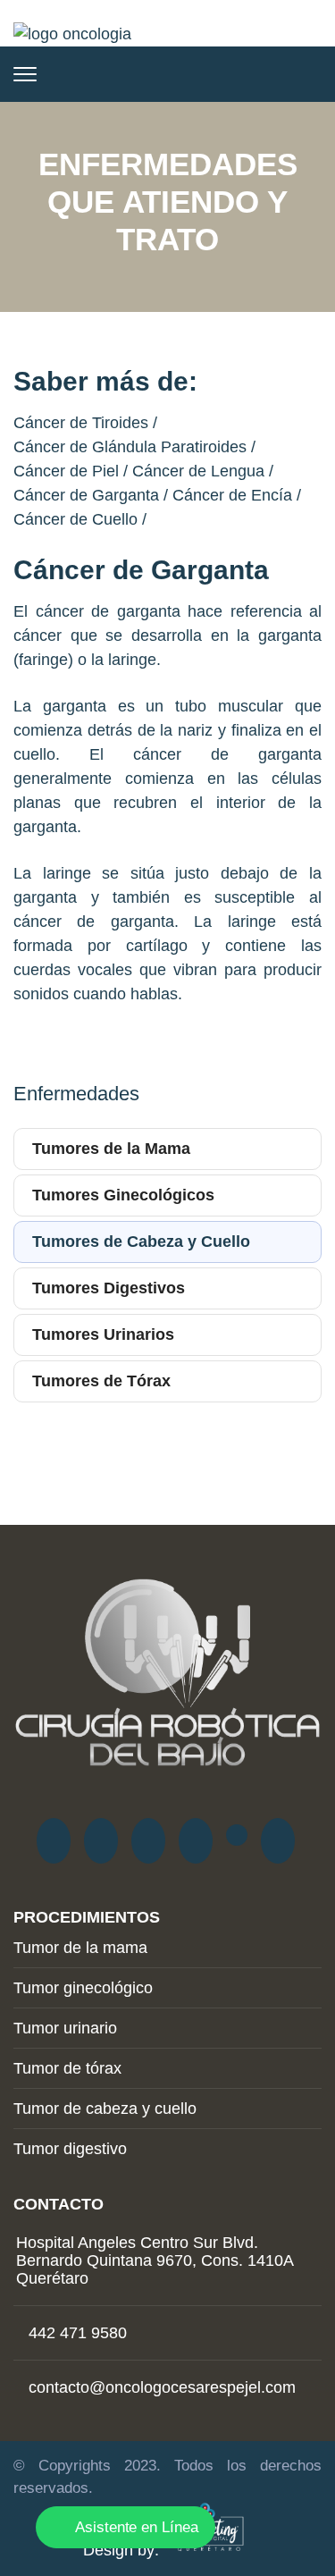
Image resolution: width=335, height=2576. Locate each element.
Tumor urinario (65, 2028)
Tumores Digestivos (109, 1288)
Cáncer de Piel (66, 471)
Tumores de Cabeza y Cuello (141, 1242)
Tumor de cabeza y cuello (105, 2109)
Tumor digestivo (70, 2149)
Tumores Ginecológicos (123, 1195)
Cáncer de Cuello (75, 519)
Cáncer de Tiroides (81, 423)
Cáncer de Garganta (86, 495)
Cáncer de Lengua (198, 471)
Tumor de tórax (67, 2068)
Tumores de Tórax (101, 1381)
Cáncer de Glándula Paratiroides (130, 447)
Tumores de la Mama (111, 1149)
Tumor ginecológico (83, 1988)
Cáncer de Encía (232, 495)
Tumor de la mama (80, 1948)
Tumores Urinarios (103, 1334)
